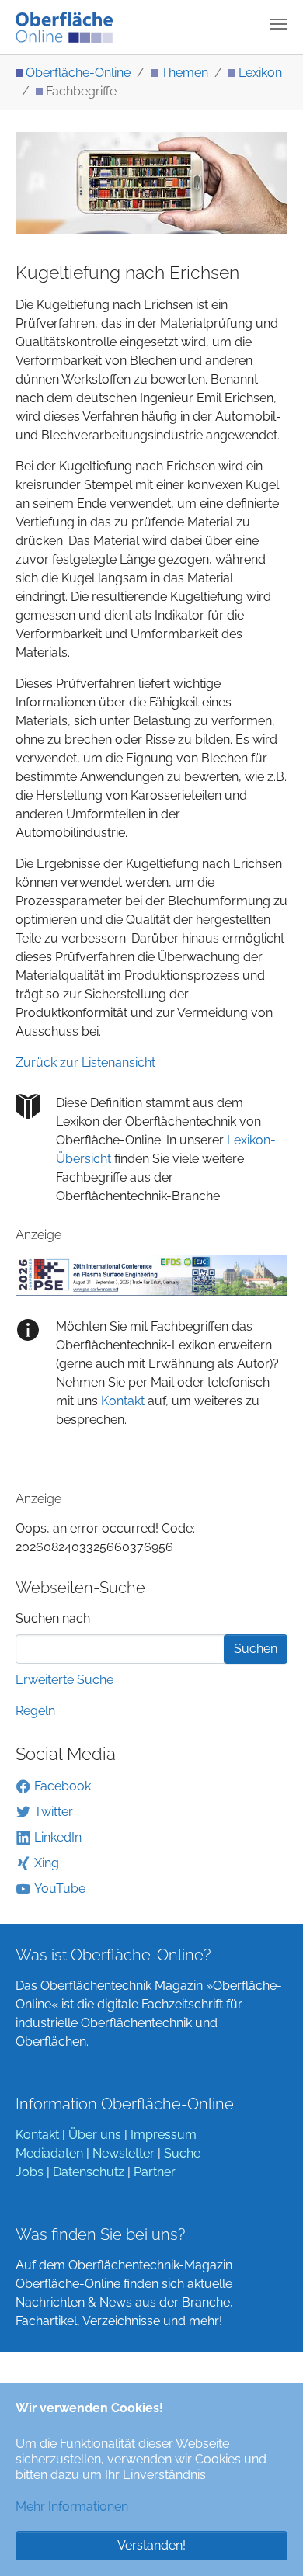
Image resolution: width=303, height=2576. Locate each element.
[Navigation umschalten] (279, 24)
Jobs (30, 2172)
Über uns (95, 2135)
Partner (155, 2172)
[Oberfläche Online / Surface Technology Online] (64, 27)
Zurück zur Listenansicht (85, 1062)
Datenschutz (89, 2172)
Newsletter (124, 2153)
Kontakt (121, 1401)
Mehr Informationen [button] (72, 2507)
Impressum (164, 2135)
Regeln (35, 1711)
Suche (182, 2153)
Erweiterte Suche (64, 1680)
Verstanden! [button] (151, 2545)
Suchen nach (53, 1618)
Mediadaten (49, 2153)
